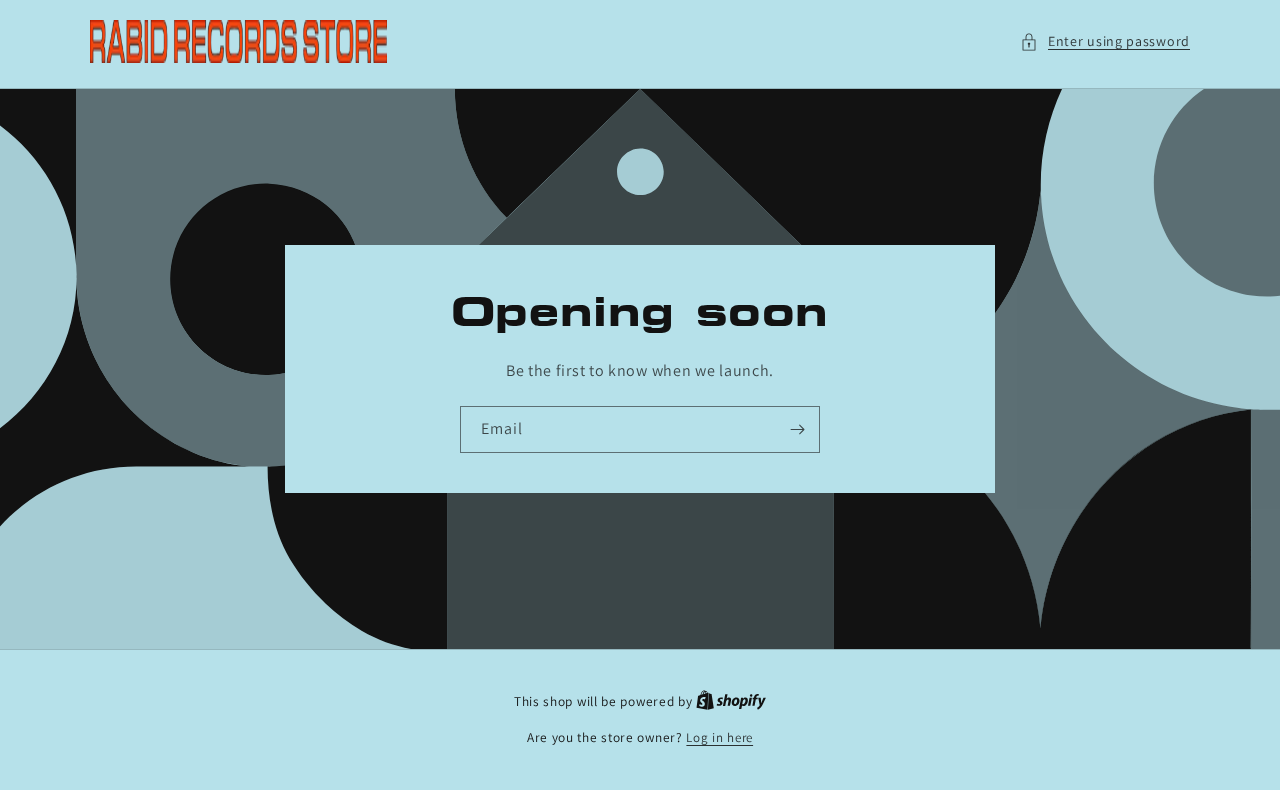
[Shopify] (731, 701)
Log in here (719, 737)
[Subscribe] (797, 429)
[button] (1105, 41)
